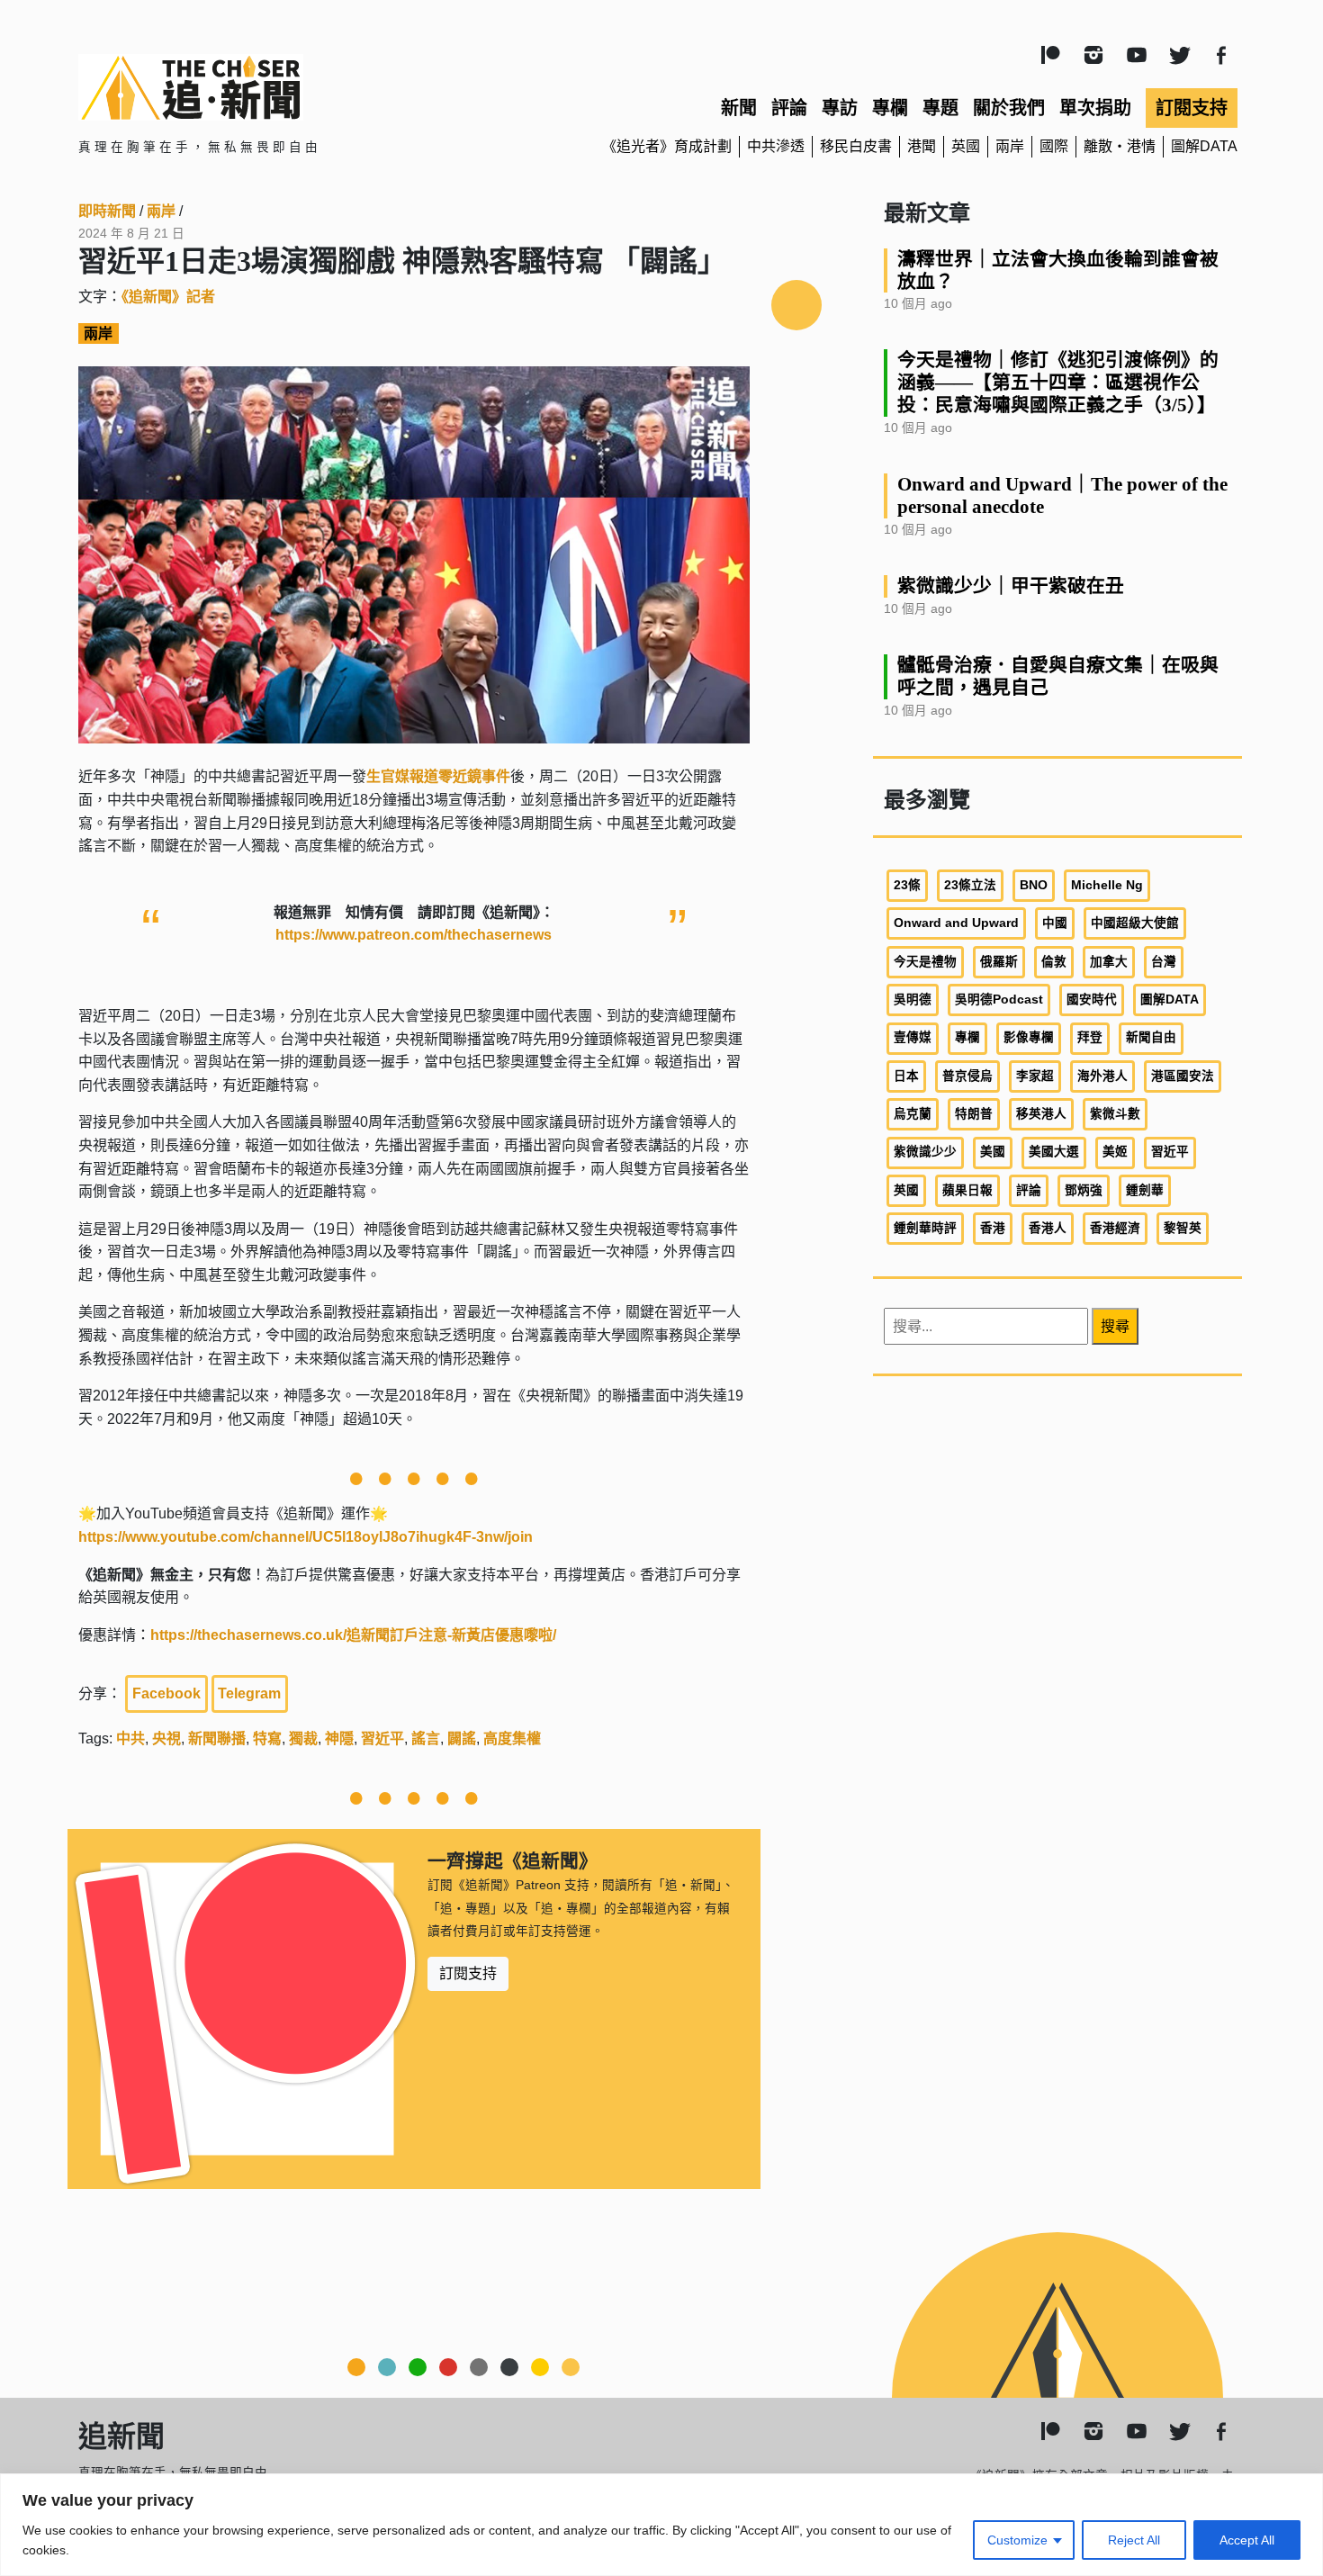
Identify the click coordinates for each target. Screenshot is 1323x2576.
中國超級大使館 (1135, 923)
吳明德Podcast (999, 1000)
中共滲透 (776, 146)
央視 (166, 1738)
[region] (661, 2525)
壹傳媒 (913, 1037)
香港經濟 (1115, 1228)
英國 (966, 146)
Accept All (1247, 2540)
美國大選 (1054, 1152)
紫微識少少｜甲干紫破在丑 (1011, 585)
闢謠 (462, 1738)
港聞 (922, 146)
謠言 (426, 1738)
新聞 (739, 108)
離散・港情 (1120, 146)
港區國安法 (1183, 1076)
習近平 (382, 1738)
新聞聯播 (217, 1738)
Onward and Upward (956, 923)
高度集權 (512, 1738)
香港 (993, 1228)
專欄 (890, 108)
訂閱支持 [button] (468, 1973)
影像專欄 (1029, 1037)
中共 (130, 1738)
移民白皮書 (856, 146)
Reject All (1134, 2540)
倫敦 (1054, 962)
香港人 (1048, 1228)
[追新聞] (265, 87)
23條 (907, 885)
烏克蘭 (913, 1114)
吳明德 (913, 1000)
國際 (1054, 146)
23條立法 (970, 885)
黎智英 (1183, 1228)
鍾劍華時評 (925, 1228)
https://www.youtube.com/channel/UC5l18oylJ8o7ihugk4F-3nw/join (306, 1537)
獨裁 (303, 1738)
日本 (906, 1076)
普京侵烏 (967, 1076)
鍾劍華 (1145, 1190)
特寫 (267, 1738)
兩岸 (1010, 146)
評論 (789, 108)
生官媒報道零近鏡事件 (438, 776)
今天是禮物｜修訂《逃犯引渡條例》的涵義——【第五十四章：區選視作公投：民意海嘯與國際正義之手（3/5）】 (1058, 382)
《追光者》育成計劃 (667, 146)
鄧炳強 (1084, 1190)
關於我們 (1009, 108)
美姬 (1115, 1152)
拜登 (1090, 1037)
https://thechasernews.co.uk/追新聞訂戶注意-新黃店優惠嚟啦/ (353, 1635)
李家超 (1035, 1076)
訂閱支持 (1192, 108)
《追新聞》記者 (168, 297)
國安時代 (1092, 1000)
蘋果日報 (967, 1190)
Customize (1017, 2540)
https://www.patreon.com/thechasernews (414, 935)
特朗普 (974, 1114)
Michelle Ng (1107, 885)
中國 (1055, 923)
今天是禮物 (925, 962)
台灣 (1164, 962)
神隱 (339, 1738)
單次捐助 (1095, 108)
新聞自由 (1151, 1037)
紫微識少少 (925, 1152)
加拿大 (1109, 962)
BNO (1034, 885)
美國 (993, 1152)
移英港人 (1041, 1114)
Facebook (166, 1693)
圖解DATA (1204, 146)
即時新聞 (107, 211)
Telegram (249, 1693)
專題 (940, 108)
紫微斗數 (1115, 1114)
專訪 (840, 108)
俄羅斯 (999, 962)
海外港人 (1102, 1076)
